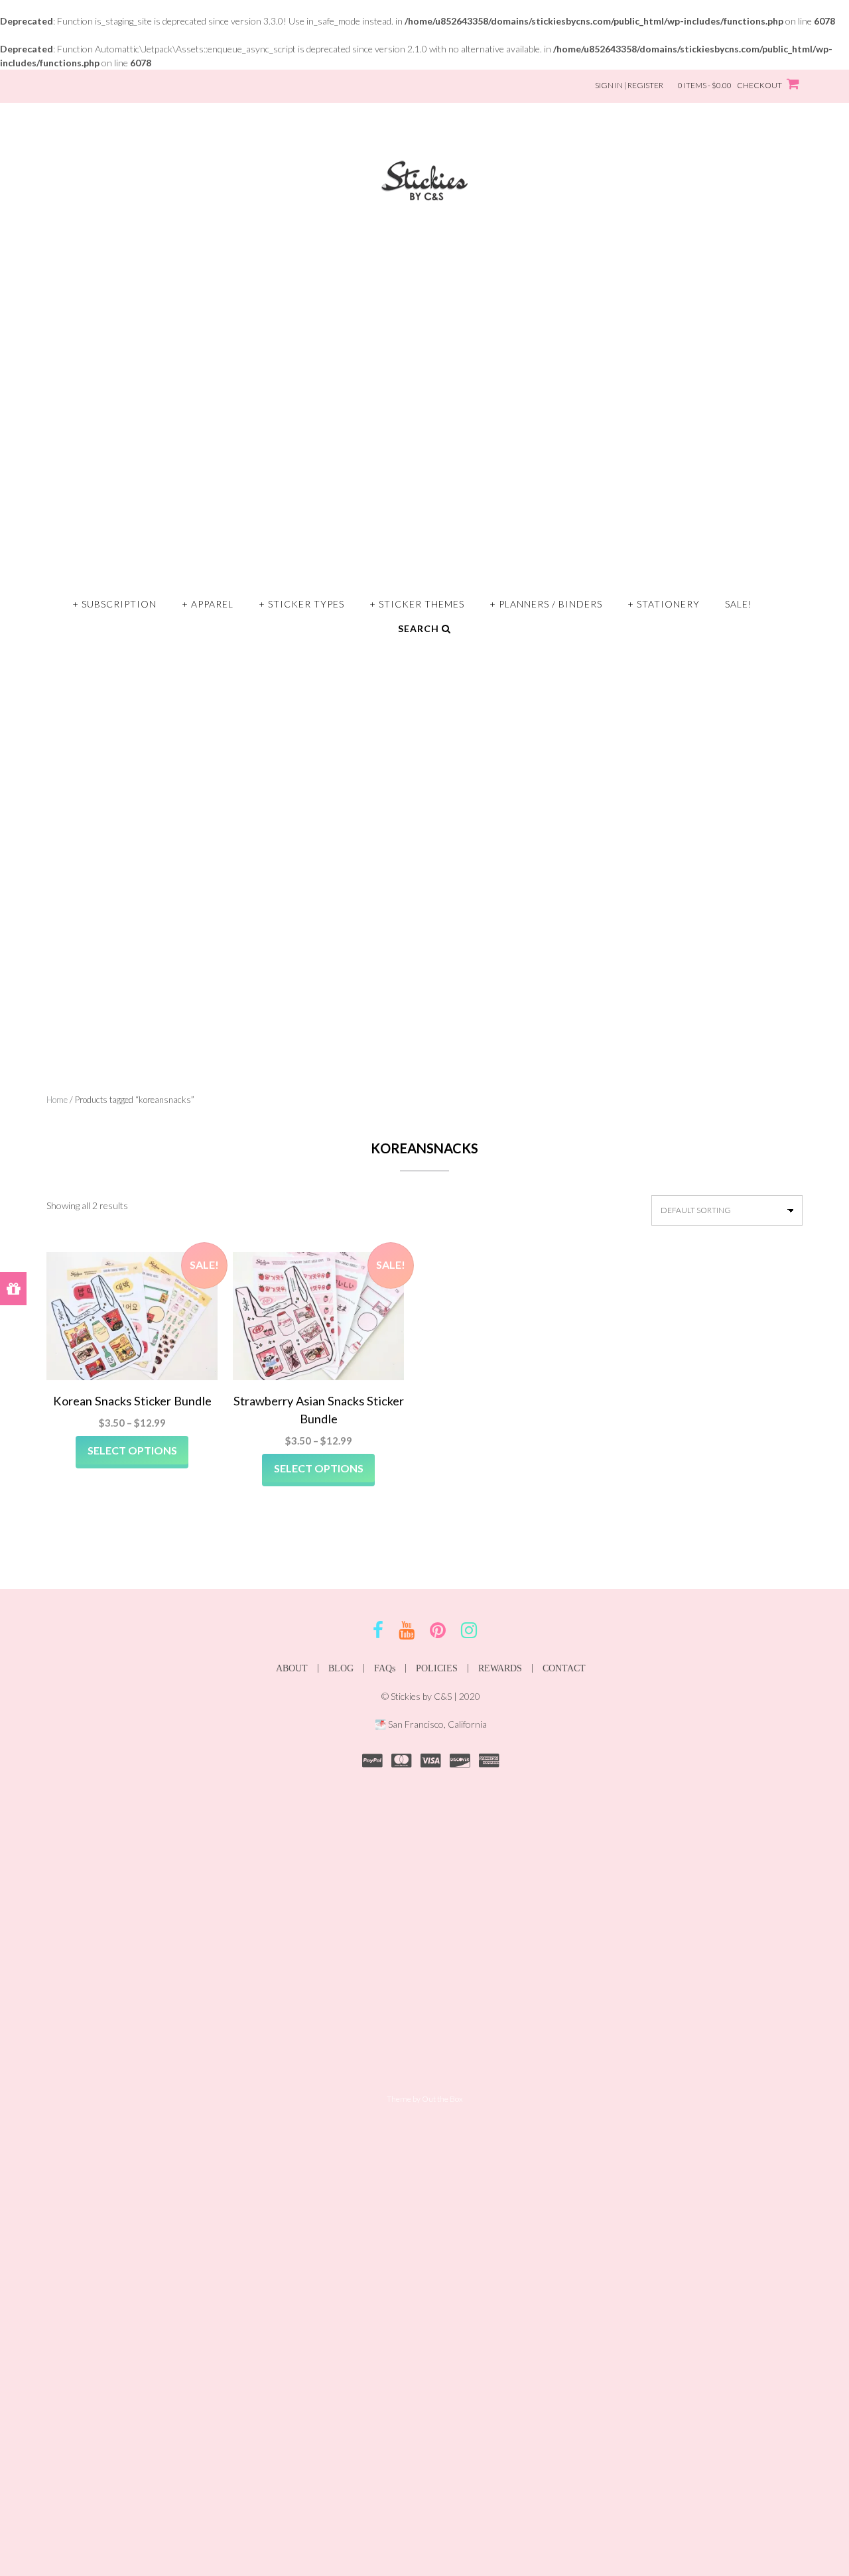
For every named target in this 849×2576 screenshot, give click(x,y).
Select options (132, 1450)
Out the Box (442, 2099)
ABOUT (292, 1668)
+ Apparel (208, 604)
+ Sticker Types (301, 604)
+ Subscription (114, 604)
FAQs (385, 1668)
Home (57, 1100)
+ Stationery (664, 604)
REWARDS (500, 1668)
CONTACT (564, 1668)
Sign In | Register (629, 85)
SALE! (739, 604)
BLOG (341, 1668)
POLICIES (437, 1668)
